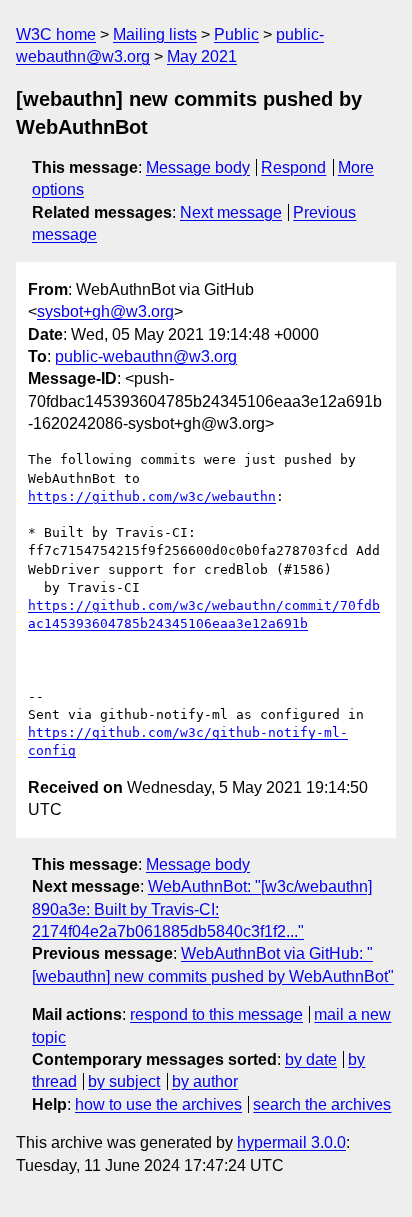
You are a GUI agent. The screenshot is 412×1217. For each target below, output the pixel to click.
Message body (198, 167)
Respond (293, 167)
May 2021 (202, 56)
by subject (124, 1081)
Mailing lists (155, 34)
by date (311, 1059)
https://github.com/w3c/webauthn (152, 496)
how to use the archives (158, 1104)
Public (236, 34)
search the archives (322, 1104)
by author (205, 1081)
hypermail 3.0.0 (291, 1142)
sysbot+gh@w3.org (105, 311)
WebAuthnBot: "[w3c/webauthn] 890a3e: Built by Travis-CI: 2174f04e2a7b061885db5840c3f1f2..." (202, 909)
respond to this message (216, 1014)
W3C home (56, 34)
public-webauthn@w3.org (146, 356)
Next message (231, 212)
